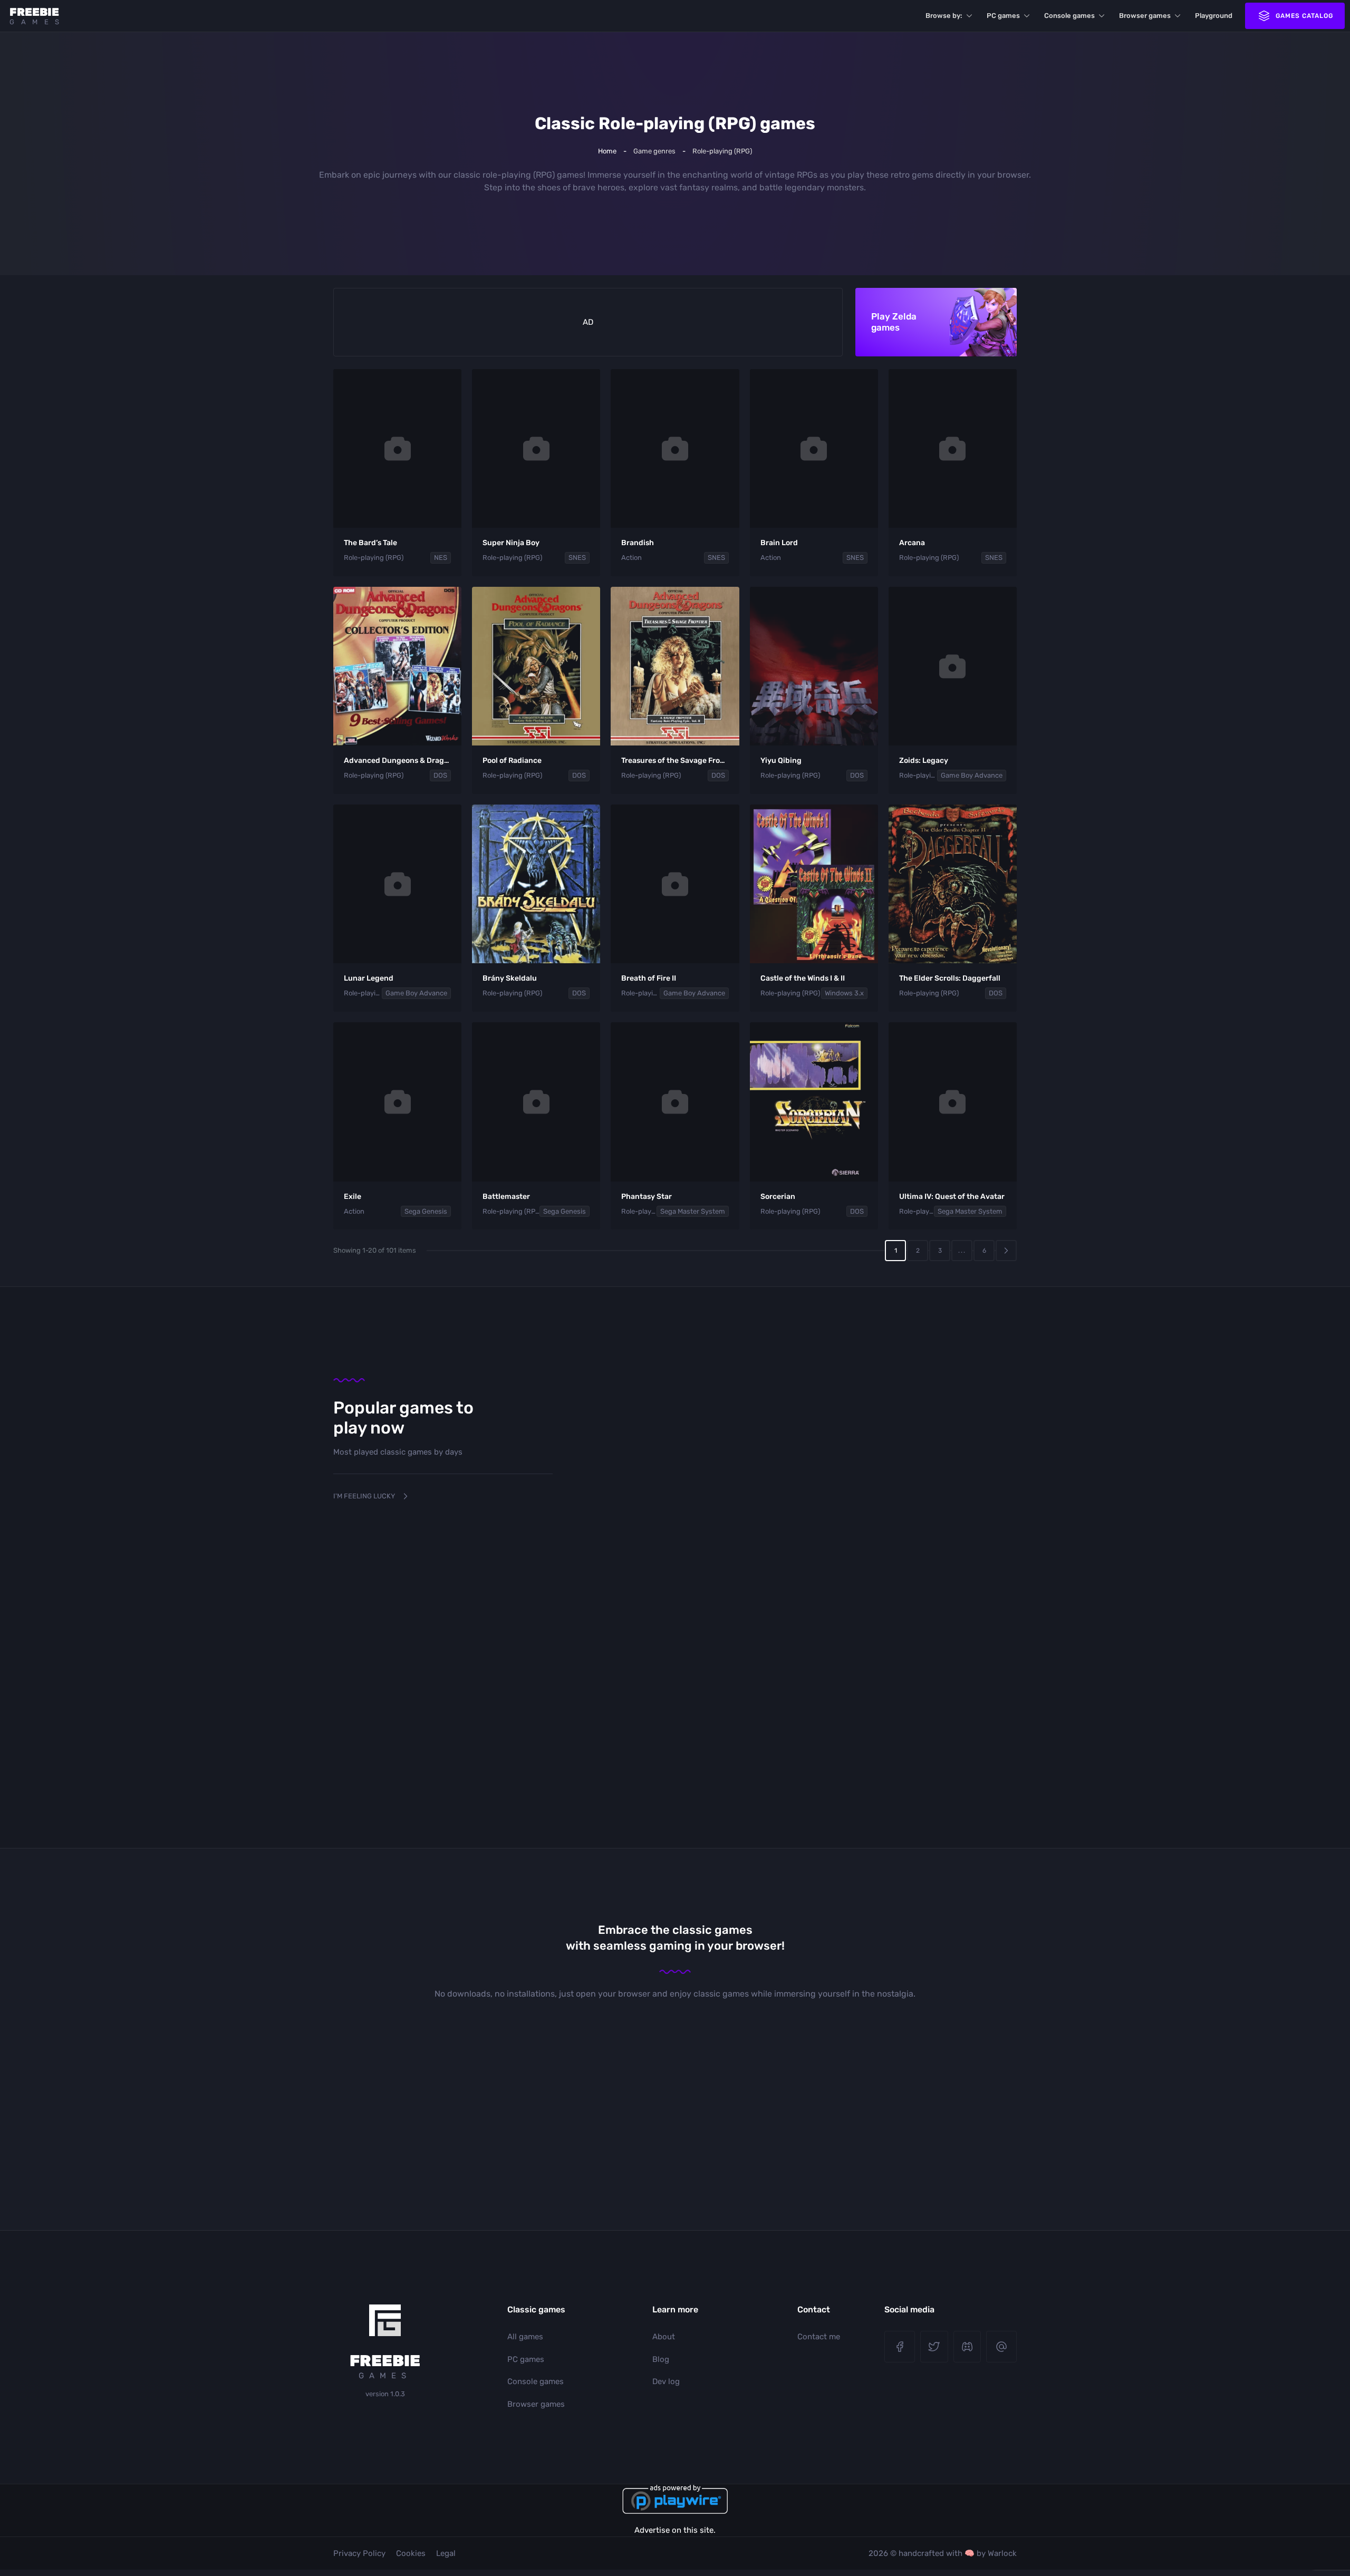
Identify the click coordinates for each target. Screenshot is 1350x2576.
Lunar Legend (369, 978)
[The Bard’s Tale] (397, 449)
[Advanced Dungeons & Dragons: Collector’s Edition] (397, 666)
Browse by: (944, 16)
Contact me (819, 2337)
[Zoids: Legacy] (953, 666)
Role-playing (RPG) (374, 558)
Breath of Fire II (649, 978)
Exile (353, 1197)
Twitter (934, 2347)
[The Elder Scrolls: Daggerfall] (953, 884)
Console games (1069, 16)
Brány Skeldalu (510, 978)
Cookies (411, 2553)
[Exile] (397, 1102)
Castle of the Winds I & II (803, 978)
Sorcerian (778, 1197)
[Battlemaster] (536, 1102)
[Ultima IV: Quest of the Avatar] (953, 1102)
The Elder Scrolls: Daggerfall (950, 978)
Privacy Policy (359, 2553)
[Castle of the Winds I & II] (814, 884)
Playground (1214, 16)
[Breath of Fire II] (675, 884)
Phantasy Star (647, 1197)
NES (441, 558)
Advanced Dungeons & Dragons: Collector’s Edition (435, 761)
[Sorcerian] (814, 1102)
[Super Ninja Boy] (536, 449)
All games (525, 2337)
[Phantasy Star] (675, 1102)
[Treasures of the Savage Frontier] (675, 666)
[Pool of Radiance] (536, 666)
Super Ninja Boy (511, 543)
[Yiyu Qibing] (814, 666)
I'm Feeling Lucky (364, 1496)
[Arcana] (953, 449)
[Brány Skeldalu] (536, 884)
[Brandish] (675, 449)
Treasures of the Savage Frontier (679, 761)
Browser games (1145, 16)
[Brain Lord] (814, 449)
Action (631, 558)
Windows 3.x (844, 993)
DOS (440, 775)
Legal (446, 2553)
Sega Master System (693, 1211)
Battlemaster (506, 1197)
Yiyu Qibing (781, 761)
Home (607, 151)
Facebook (900, 2347)
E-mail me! (1001, 2347)
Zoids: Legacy (924, 761)
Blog (661, 2359)
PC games (1003, 16)
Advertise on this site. (675, 2530)
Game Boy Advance (972, 775)
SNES (577, 558)
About (664, 2337)
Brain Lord (779, 543)
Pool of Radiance (512, 761)
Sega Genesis (426, 1211)
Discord (967, 2347)
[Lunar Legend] (397, 884)
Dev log (666, 2381)
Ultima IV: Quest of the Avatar (952, 1197)
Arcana (912, 543)
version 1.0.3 (385, 2394)
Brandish (638, 543)
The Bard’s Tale (370, 543)
